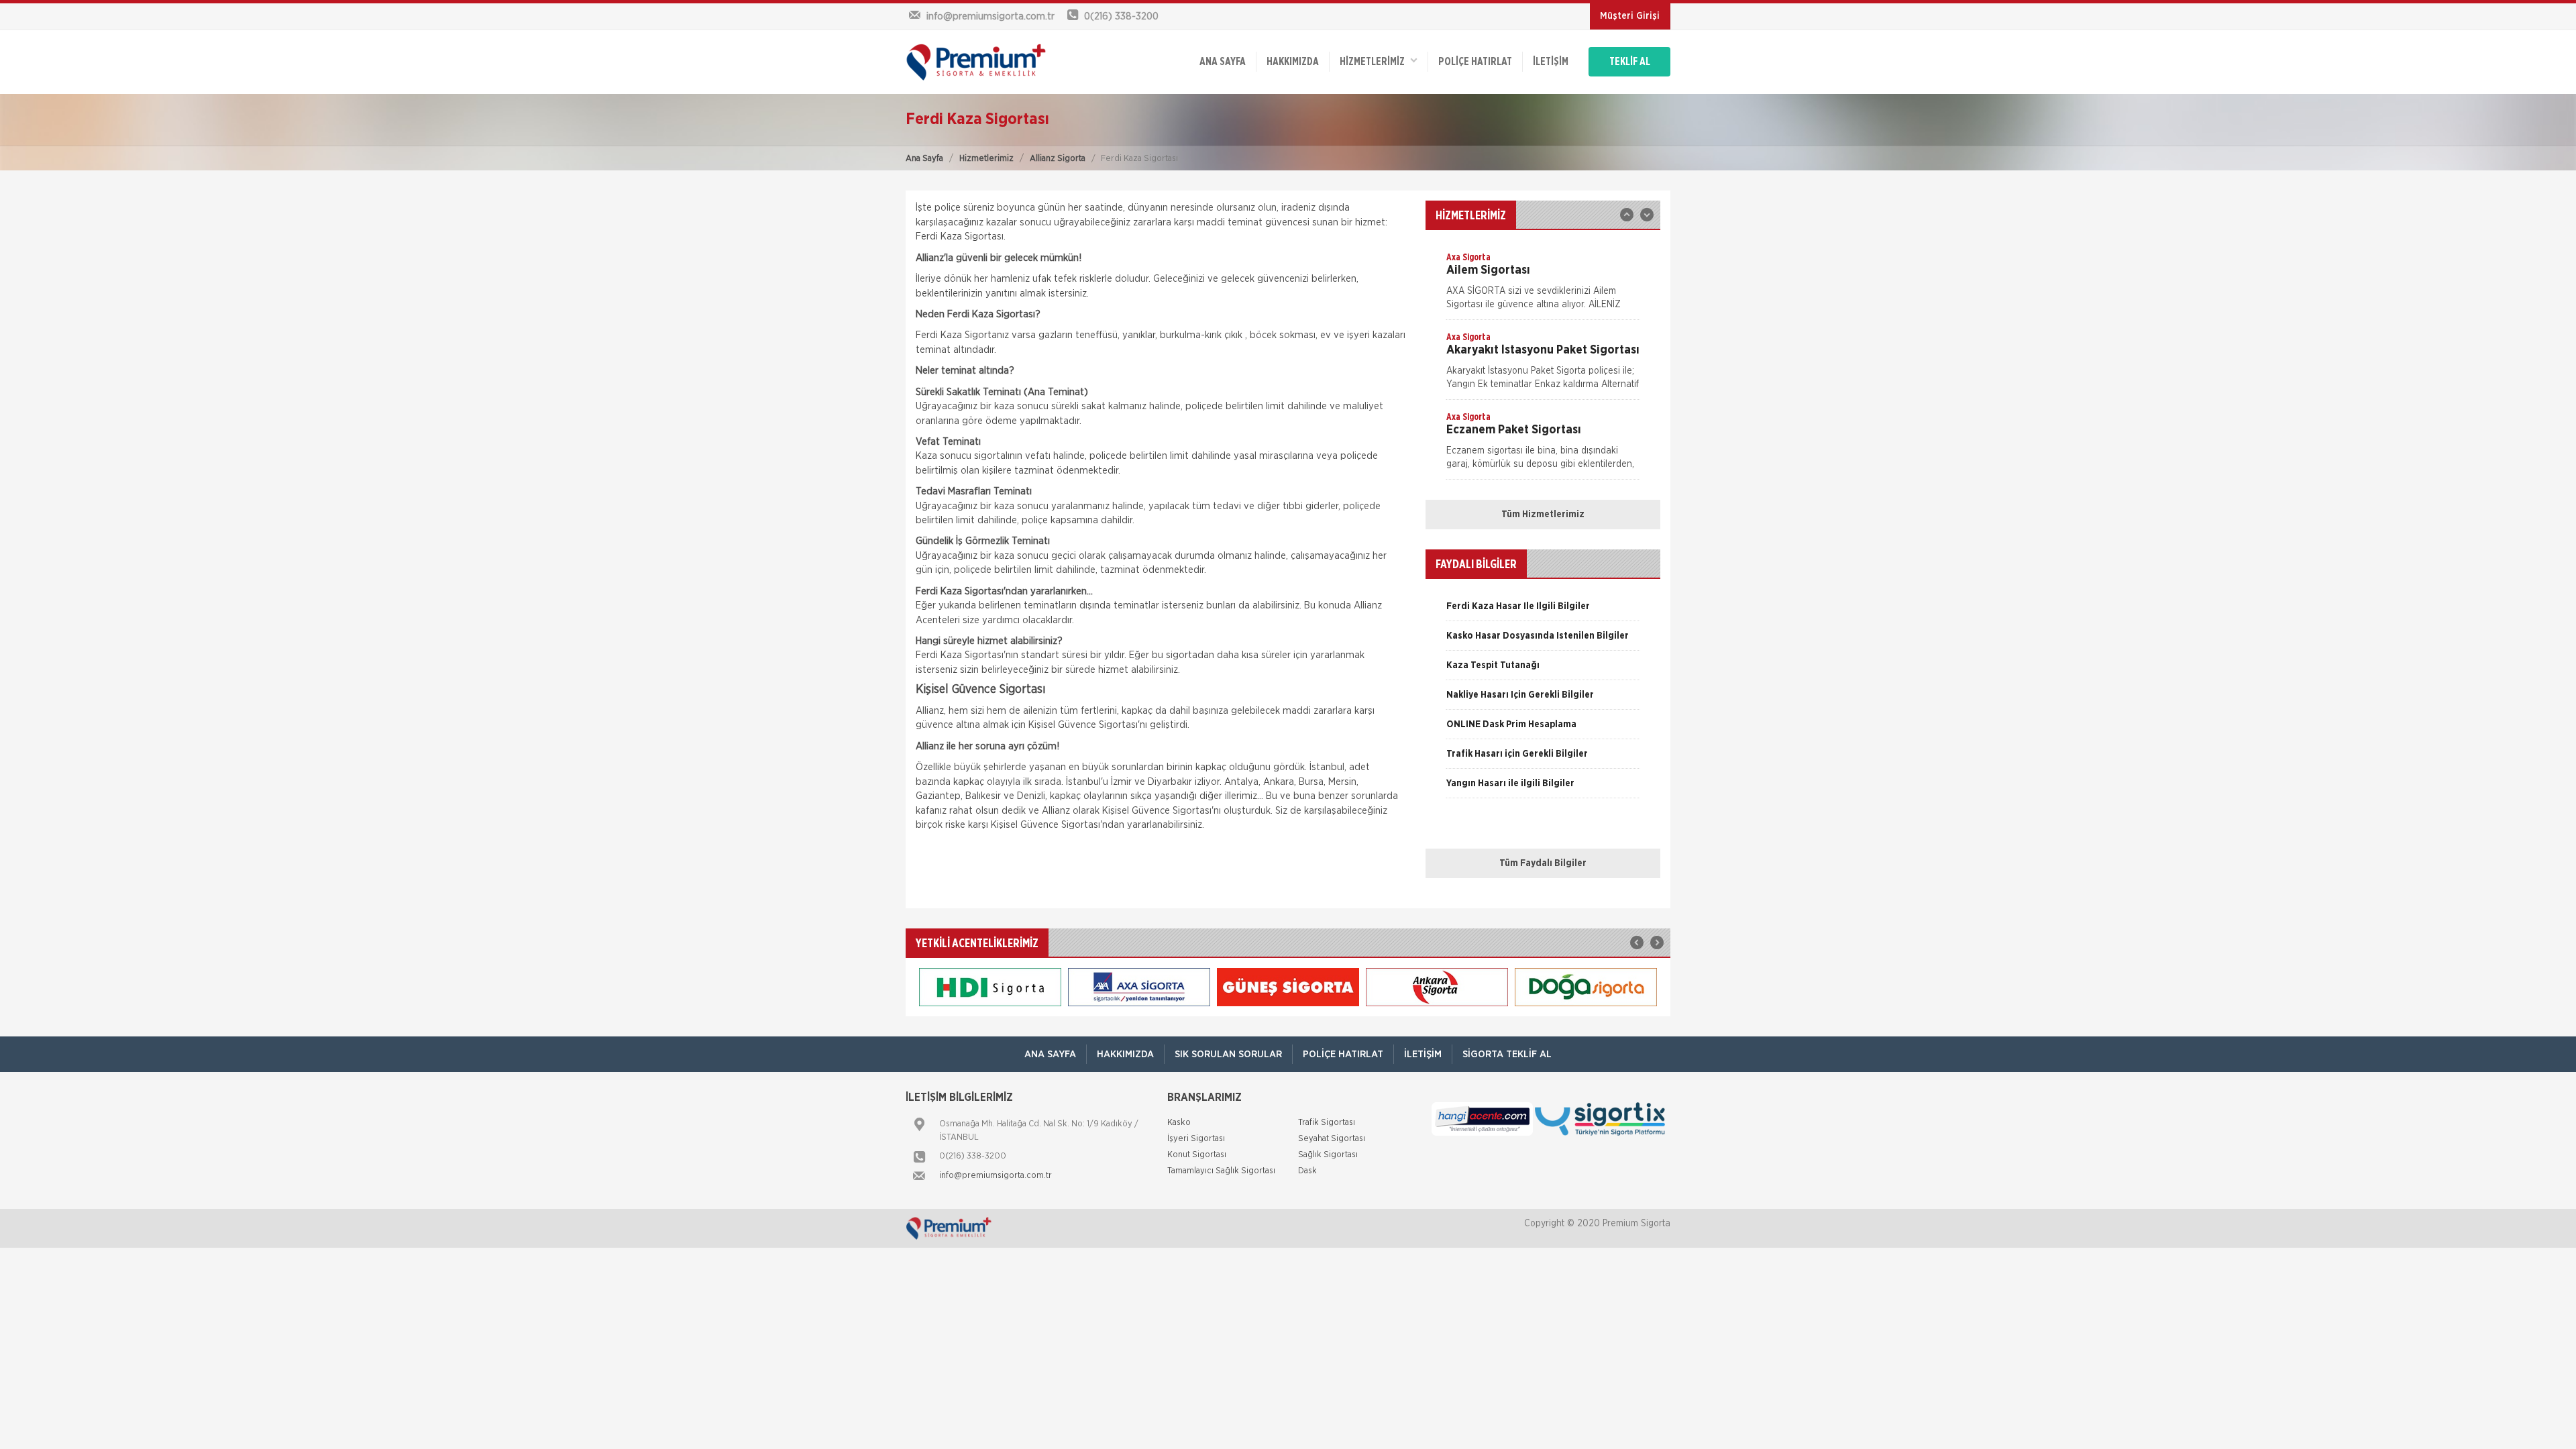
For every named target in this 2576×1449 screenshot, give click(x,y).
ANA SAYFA (1223, 62)
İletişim (1551, 62)
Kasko (1179, 1123)
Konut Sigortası (1197, 1155)
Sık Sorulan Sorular (1228, 1054)
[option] (1543, 285)
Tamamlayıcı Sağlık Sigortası (1221, 1171)
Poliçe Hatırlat (1475, 62)
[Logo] (993, 62)
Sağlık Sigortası (1328, 1155)
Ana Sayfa (924, 159)
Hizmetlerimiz (986, 159)
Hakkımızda (1293, 62)
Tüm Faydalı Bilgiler (1543, 863)
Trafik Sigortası (1327, 1123)
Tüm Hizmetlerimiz (1543, 515)
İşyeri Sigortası (1196, 1139)
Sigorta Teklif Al (1507, 1054)
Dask (1307, 1171)
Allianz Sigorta (1058, 159)
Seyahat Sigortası (1332, 1139)
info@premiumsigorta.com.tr (996, 1176)
